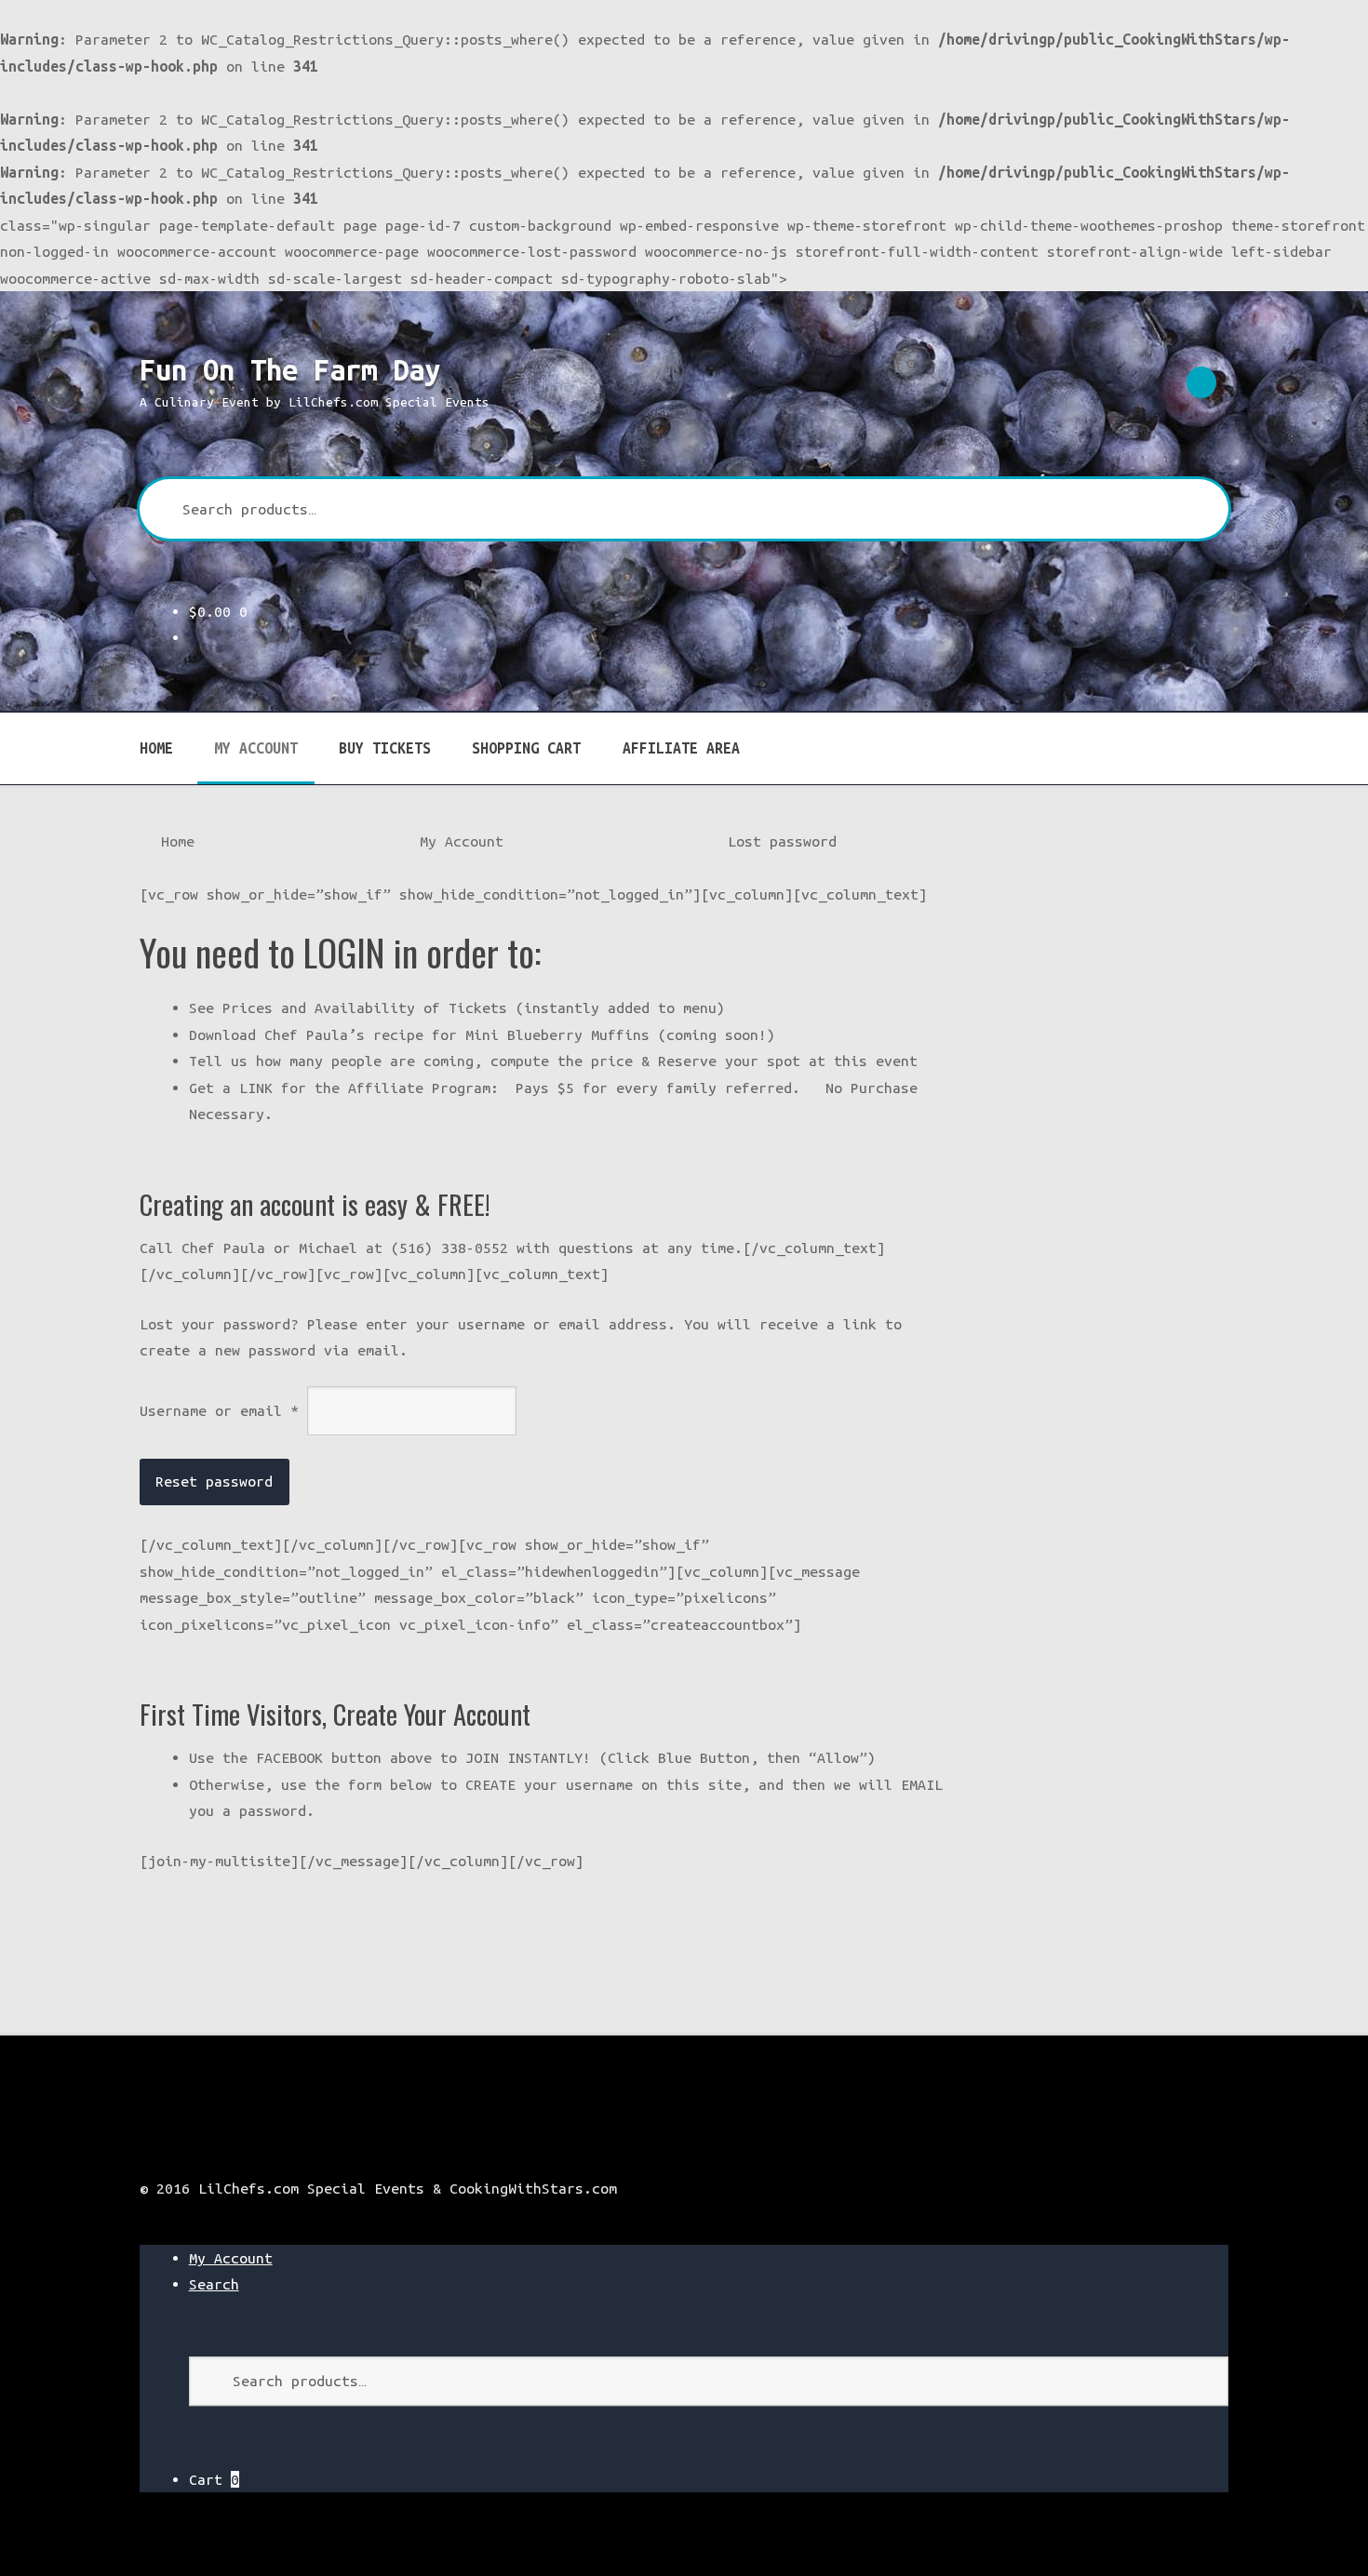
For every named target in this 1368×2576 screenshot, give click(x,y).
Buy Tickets (385, 748)
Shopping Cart (526, 748)
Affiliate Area (681, 748)
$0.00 (218, 611)
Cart (214, 2479)
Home (156, 748)
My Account (256, 748)
